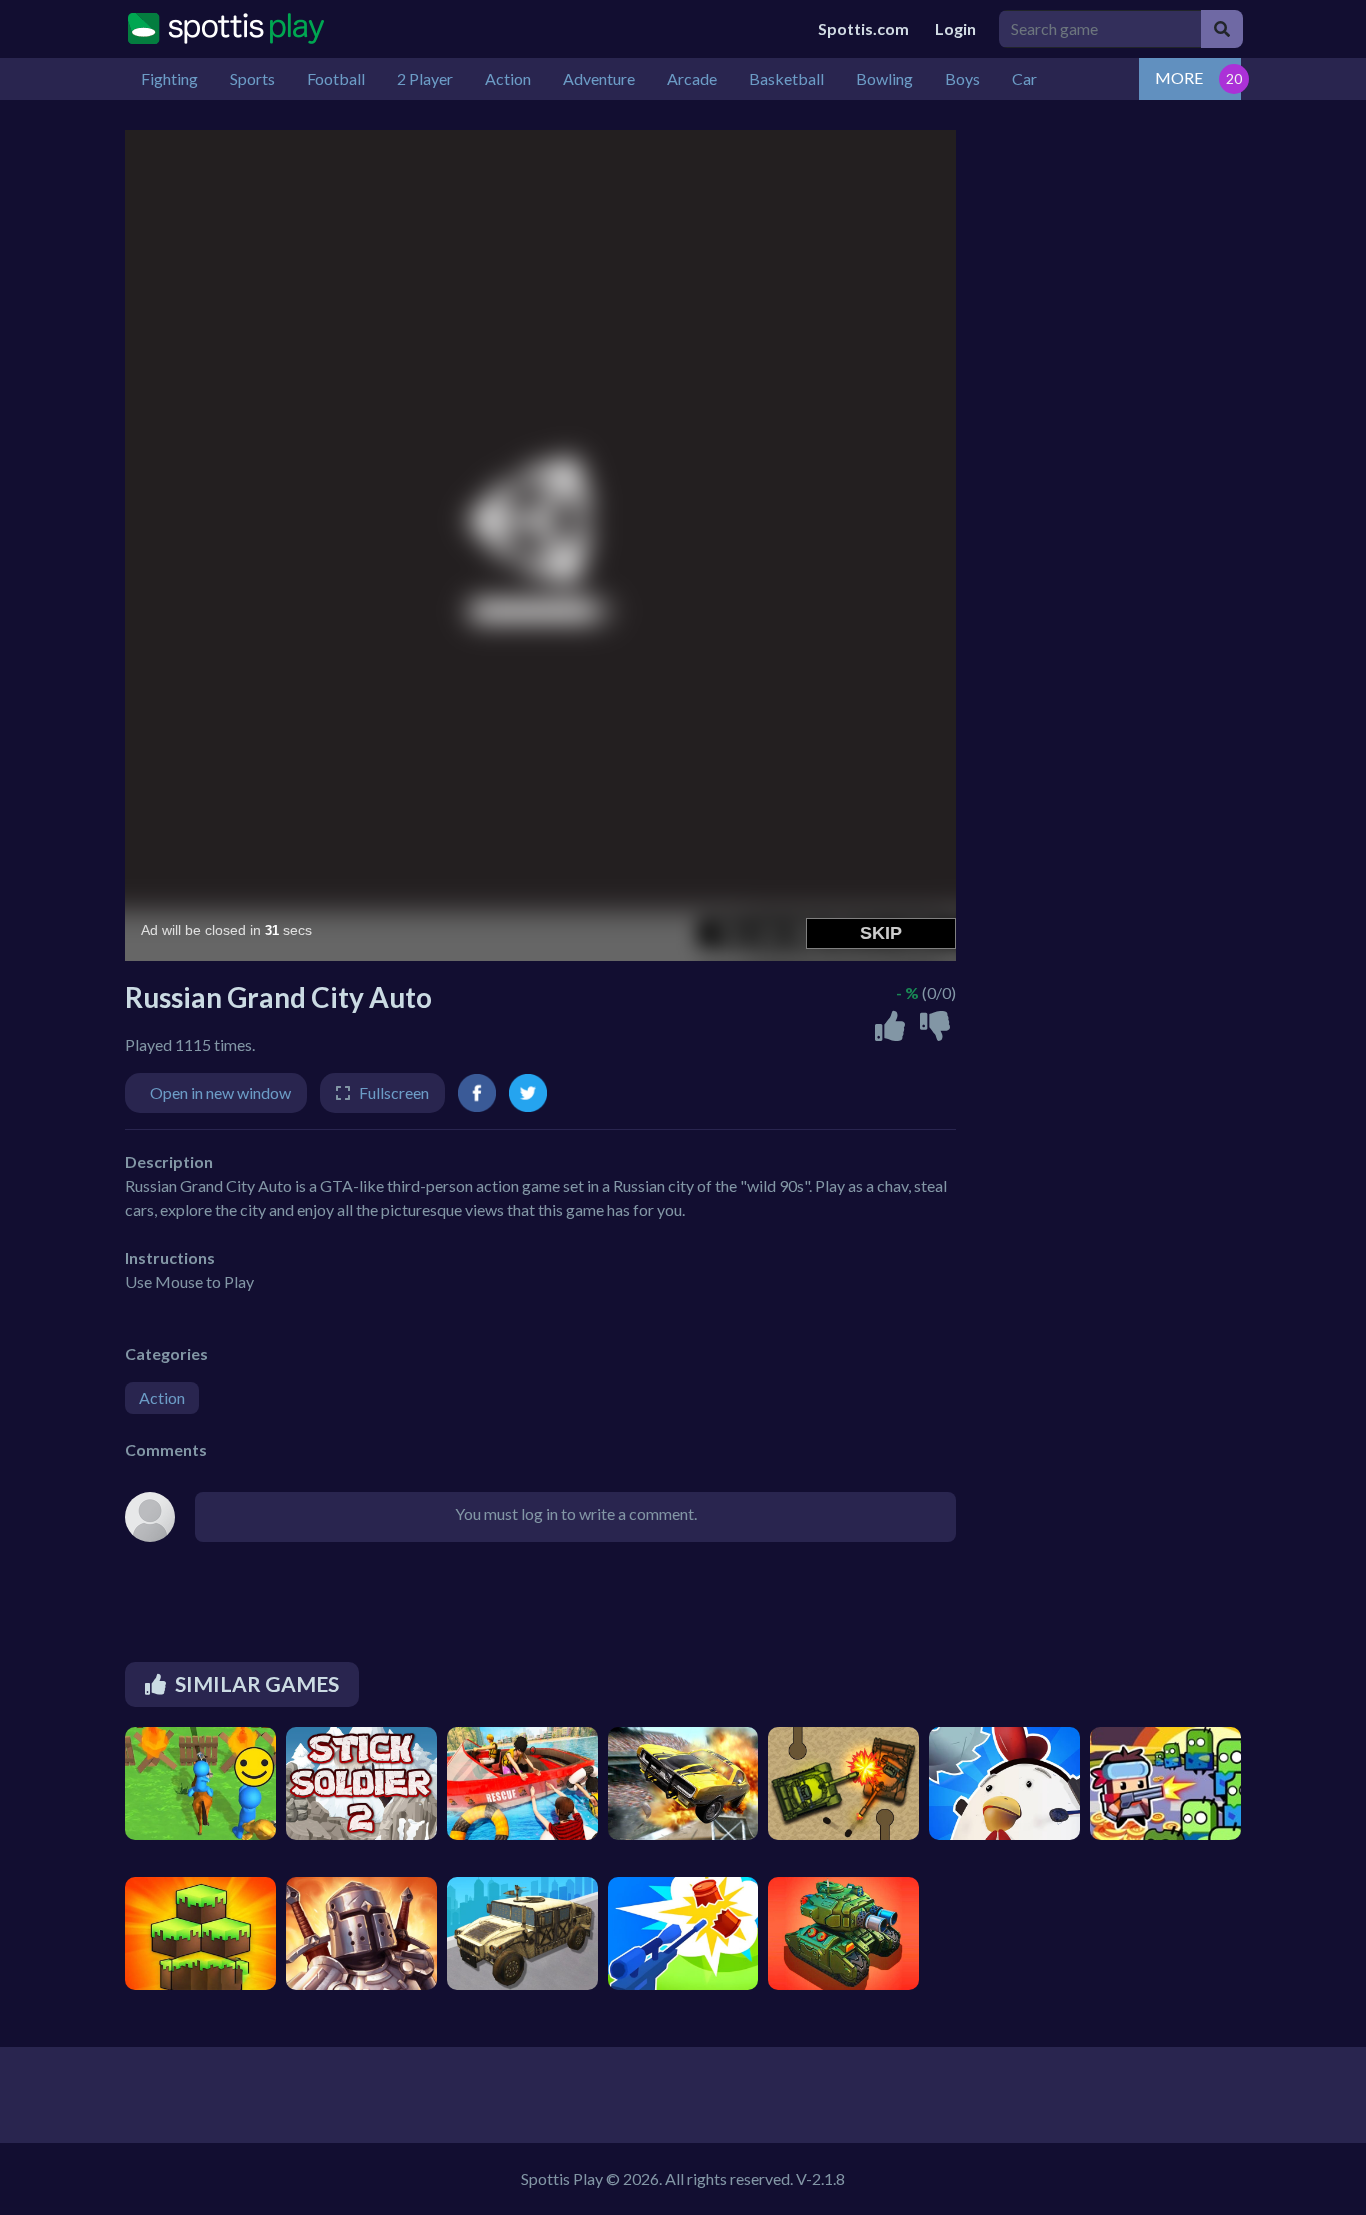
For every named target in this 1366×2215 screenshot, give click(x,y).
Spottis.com (863, 28)
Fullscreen (394, 1092)
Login (955, 28)
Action (162, 1397)
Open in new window (220, 1092)
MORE (1179, 77)
